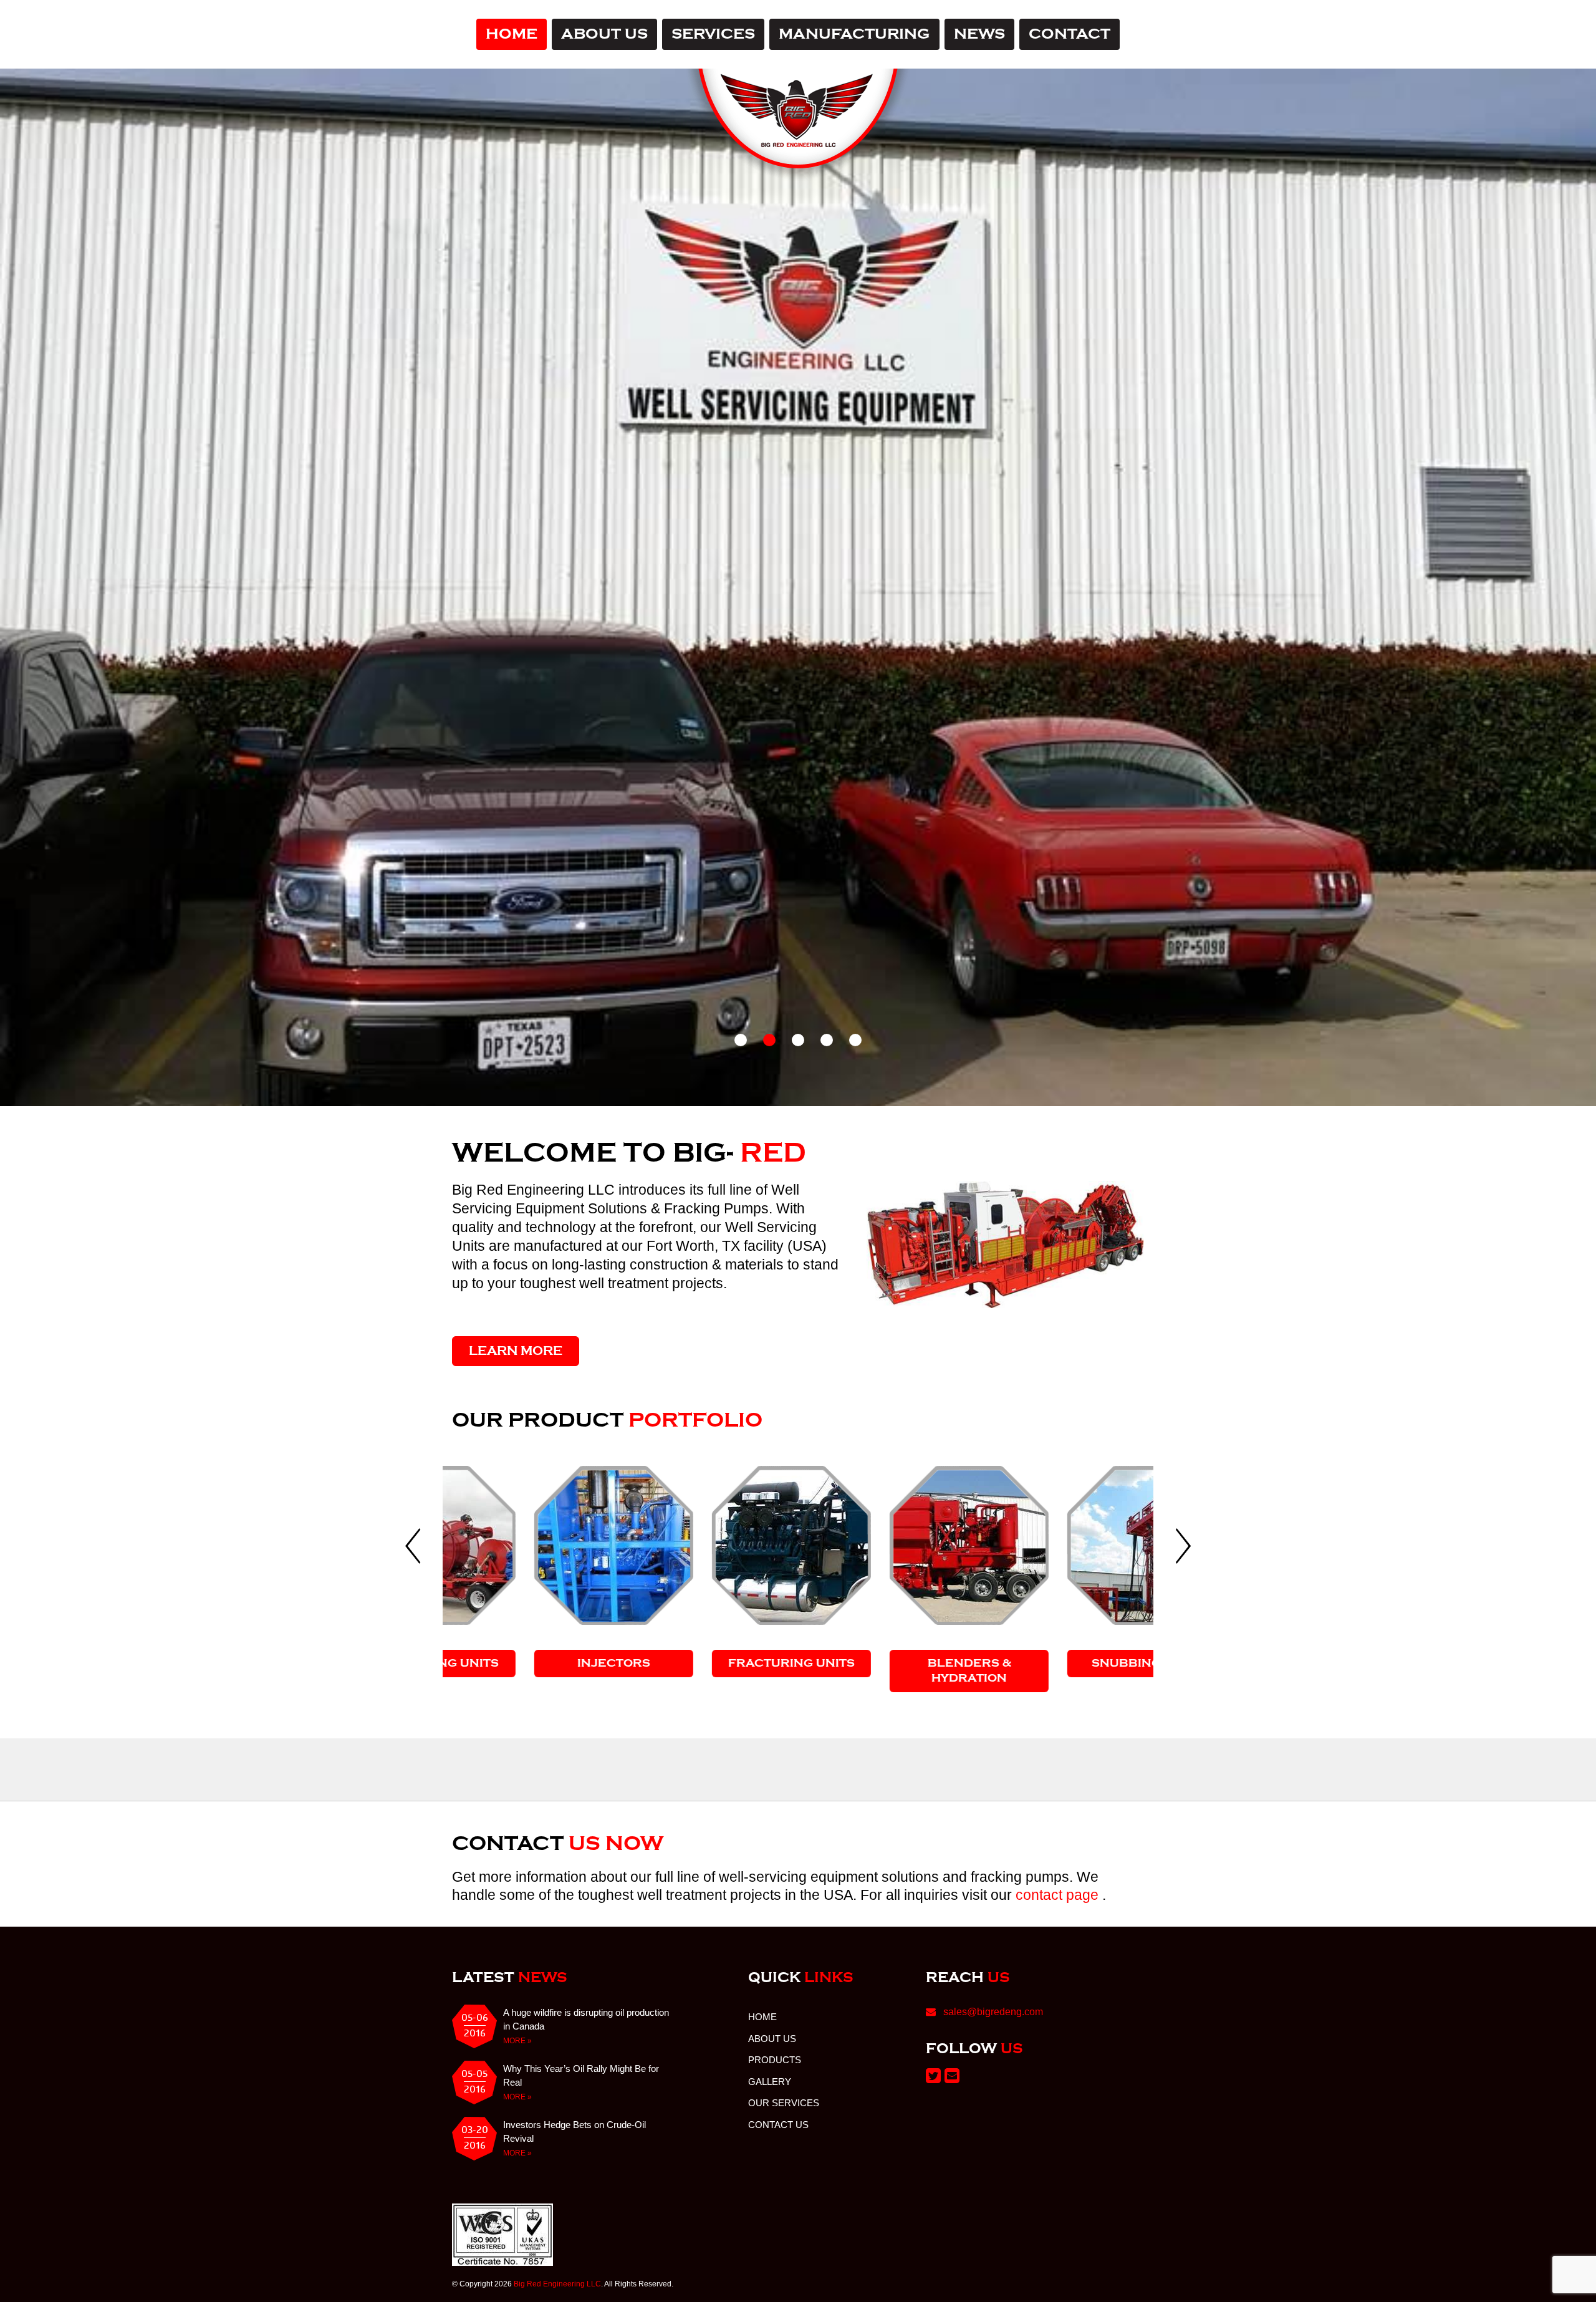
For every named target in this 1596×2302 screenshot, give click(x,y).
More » (517, 2073)
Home (512, 34)
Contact (1070, 34)
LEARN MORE (516, 1382)
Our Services (784, 2135)
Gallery (770, 2114)
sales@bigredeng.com (993, 2044)
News (979, 34)
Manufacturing (854, 34)
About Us (604, 34)
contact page (1059, 1927)
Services (713, 34)
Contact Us (778, 2157)
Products (775, 2092)
